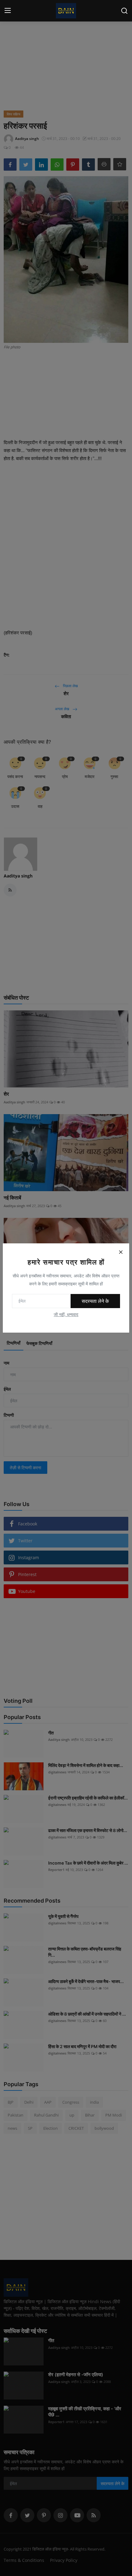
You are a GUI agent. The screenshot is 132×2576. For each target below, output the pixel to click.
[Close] (121, 1252)
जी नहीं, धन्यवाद (66, 1314)
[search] (124, 11)
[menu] (8, 11)
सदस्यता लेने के (95, 1301)
